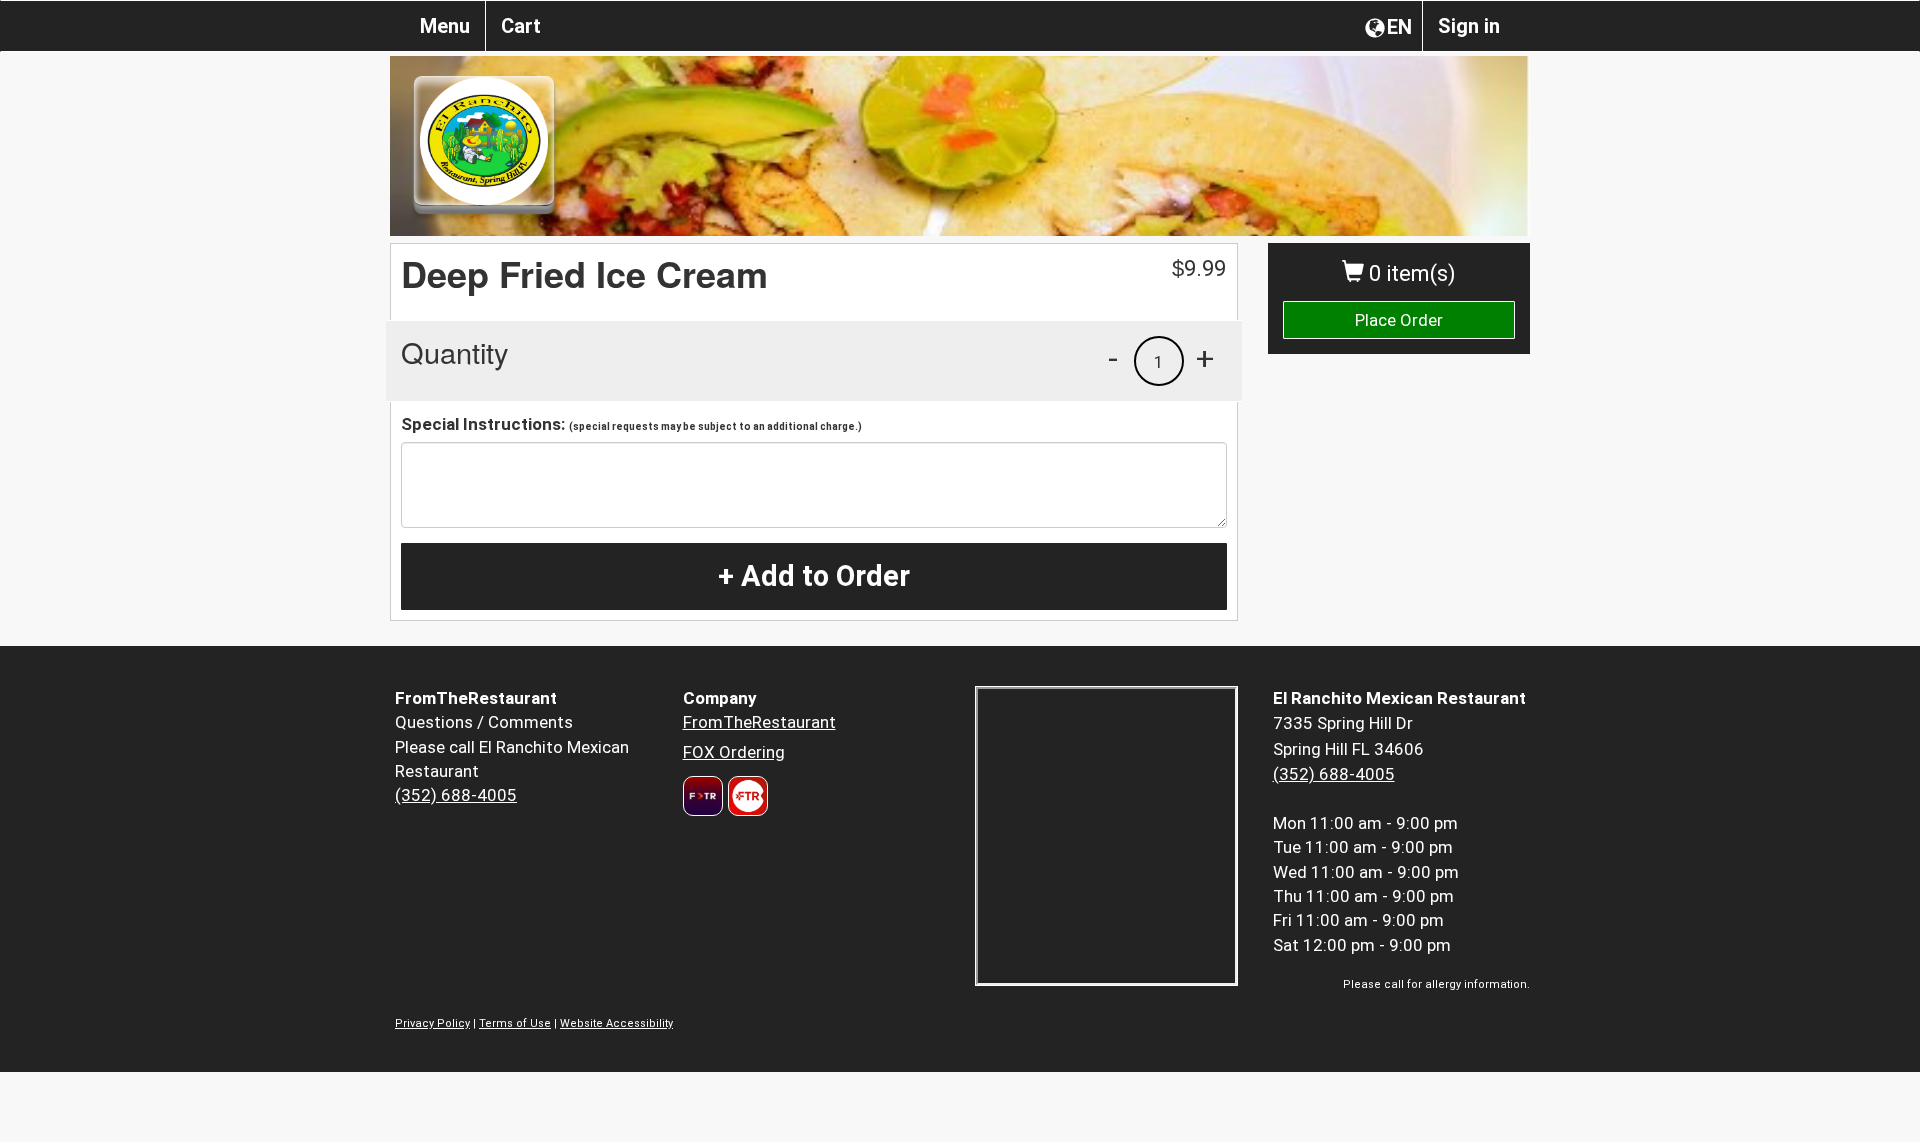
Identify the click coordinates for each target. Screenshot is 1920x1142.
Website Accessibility (616, 1023)
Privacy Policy (432, 1023)
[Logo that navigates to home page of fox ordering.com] (745, 796)
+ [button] (1205, 358)
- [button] (1113, 358)
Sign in (1469, 26)
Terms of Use (515, 1023)
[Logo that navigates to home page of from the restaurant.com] (703, 796)
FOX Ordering (734, 752)
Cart (521, 26)
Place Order (1399, 320)
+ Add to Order (814, 576)
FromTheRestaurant (759, 722)
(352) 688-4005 (456, 795)
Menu (445, 26)
